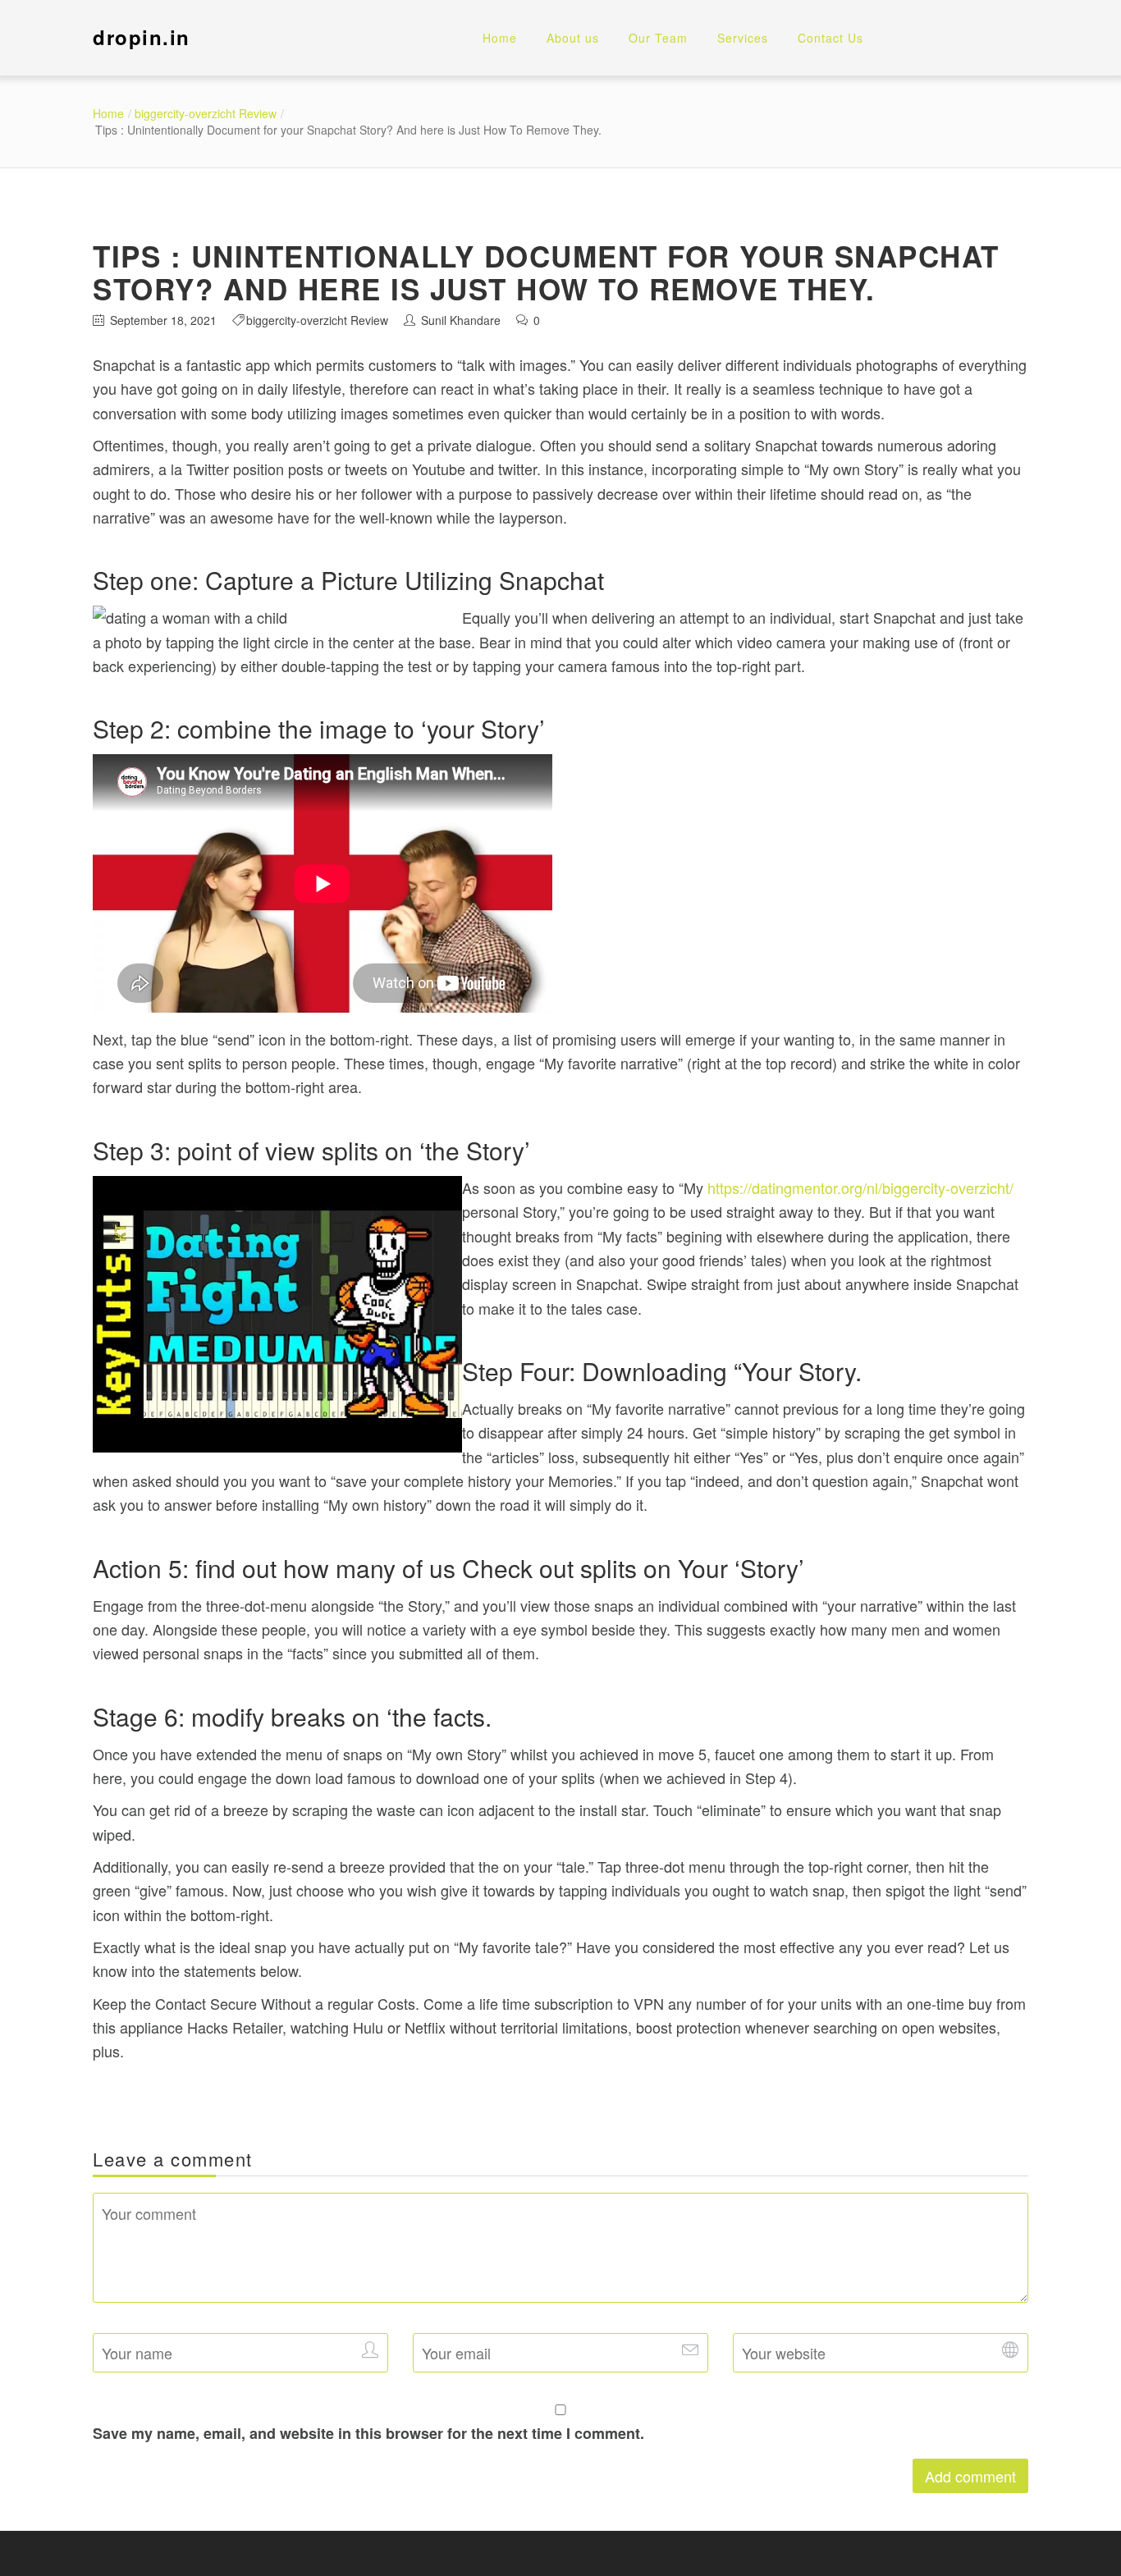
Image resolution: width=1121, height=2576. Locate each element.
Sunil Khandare (461, 320)
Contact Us (830, 38)
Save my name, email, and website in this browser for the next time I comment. (368, 2433)
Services (743, 38)
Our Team (658, 38)
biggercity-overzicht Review (206, 113)
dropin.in (142, 37)
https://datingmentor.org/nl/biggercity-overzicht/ (860, 1187)
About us (573, 38)
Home (500, 38)
